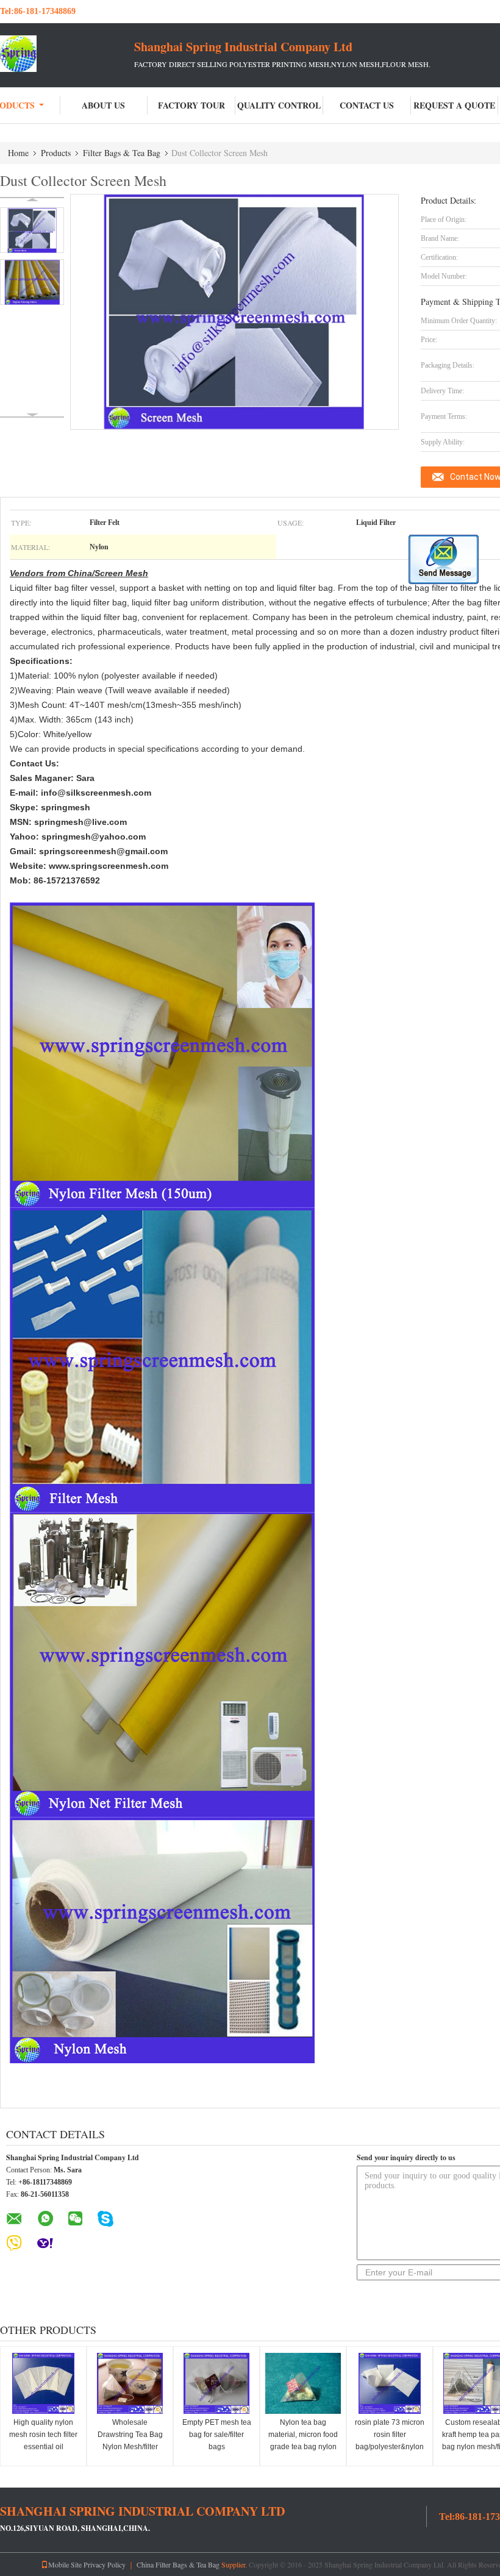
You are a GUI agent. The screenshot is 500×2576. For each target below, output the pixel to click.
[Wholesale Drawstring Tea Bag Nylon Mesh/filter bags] (130, 2383)
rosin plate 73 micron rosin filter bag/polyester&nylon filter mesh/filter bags (390, 2441)
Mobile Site (65, 2564)
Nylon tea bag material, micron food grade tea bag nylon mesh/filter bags (303, 2441)
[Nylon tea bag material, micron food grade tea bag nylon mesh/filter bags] (303, 2383)
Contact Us (367, 105)
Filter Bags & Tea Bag (122, 153)
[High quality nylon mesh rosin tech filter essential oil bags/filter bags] (43, 2383)
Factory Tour (191, 105)
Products (56, 153)
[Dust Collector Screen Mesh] (32, 230)
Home (18, 153)
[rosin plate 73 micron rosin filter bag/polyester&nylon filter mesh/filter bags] (390, 2383)
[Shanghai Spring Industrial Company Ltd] (67, 54)
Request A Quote (454, 105)
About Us (103, 105)
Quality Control (279, 105)
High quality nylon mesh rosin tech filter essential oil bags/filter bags (43, 2441)
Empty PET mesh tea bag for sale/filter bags (217, 2435)
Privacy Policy (105, 2564)
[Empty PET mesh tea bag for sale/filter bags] (216, 2383)
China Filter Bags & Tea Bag (178, 2564)
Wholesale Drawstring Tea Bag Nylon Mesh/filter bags (130, 2441)
